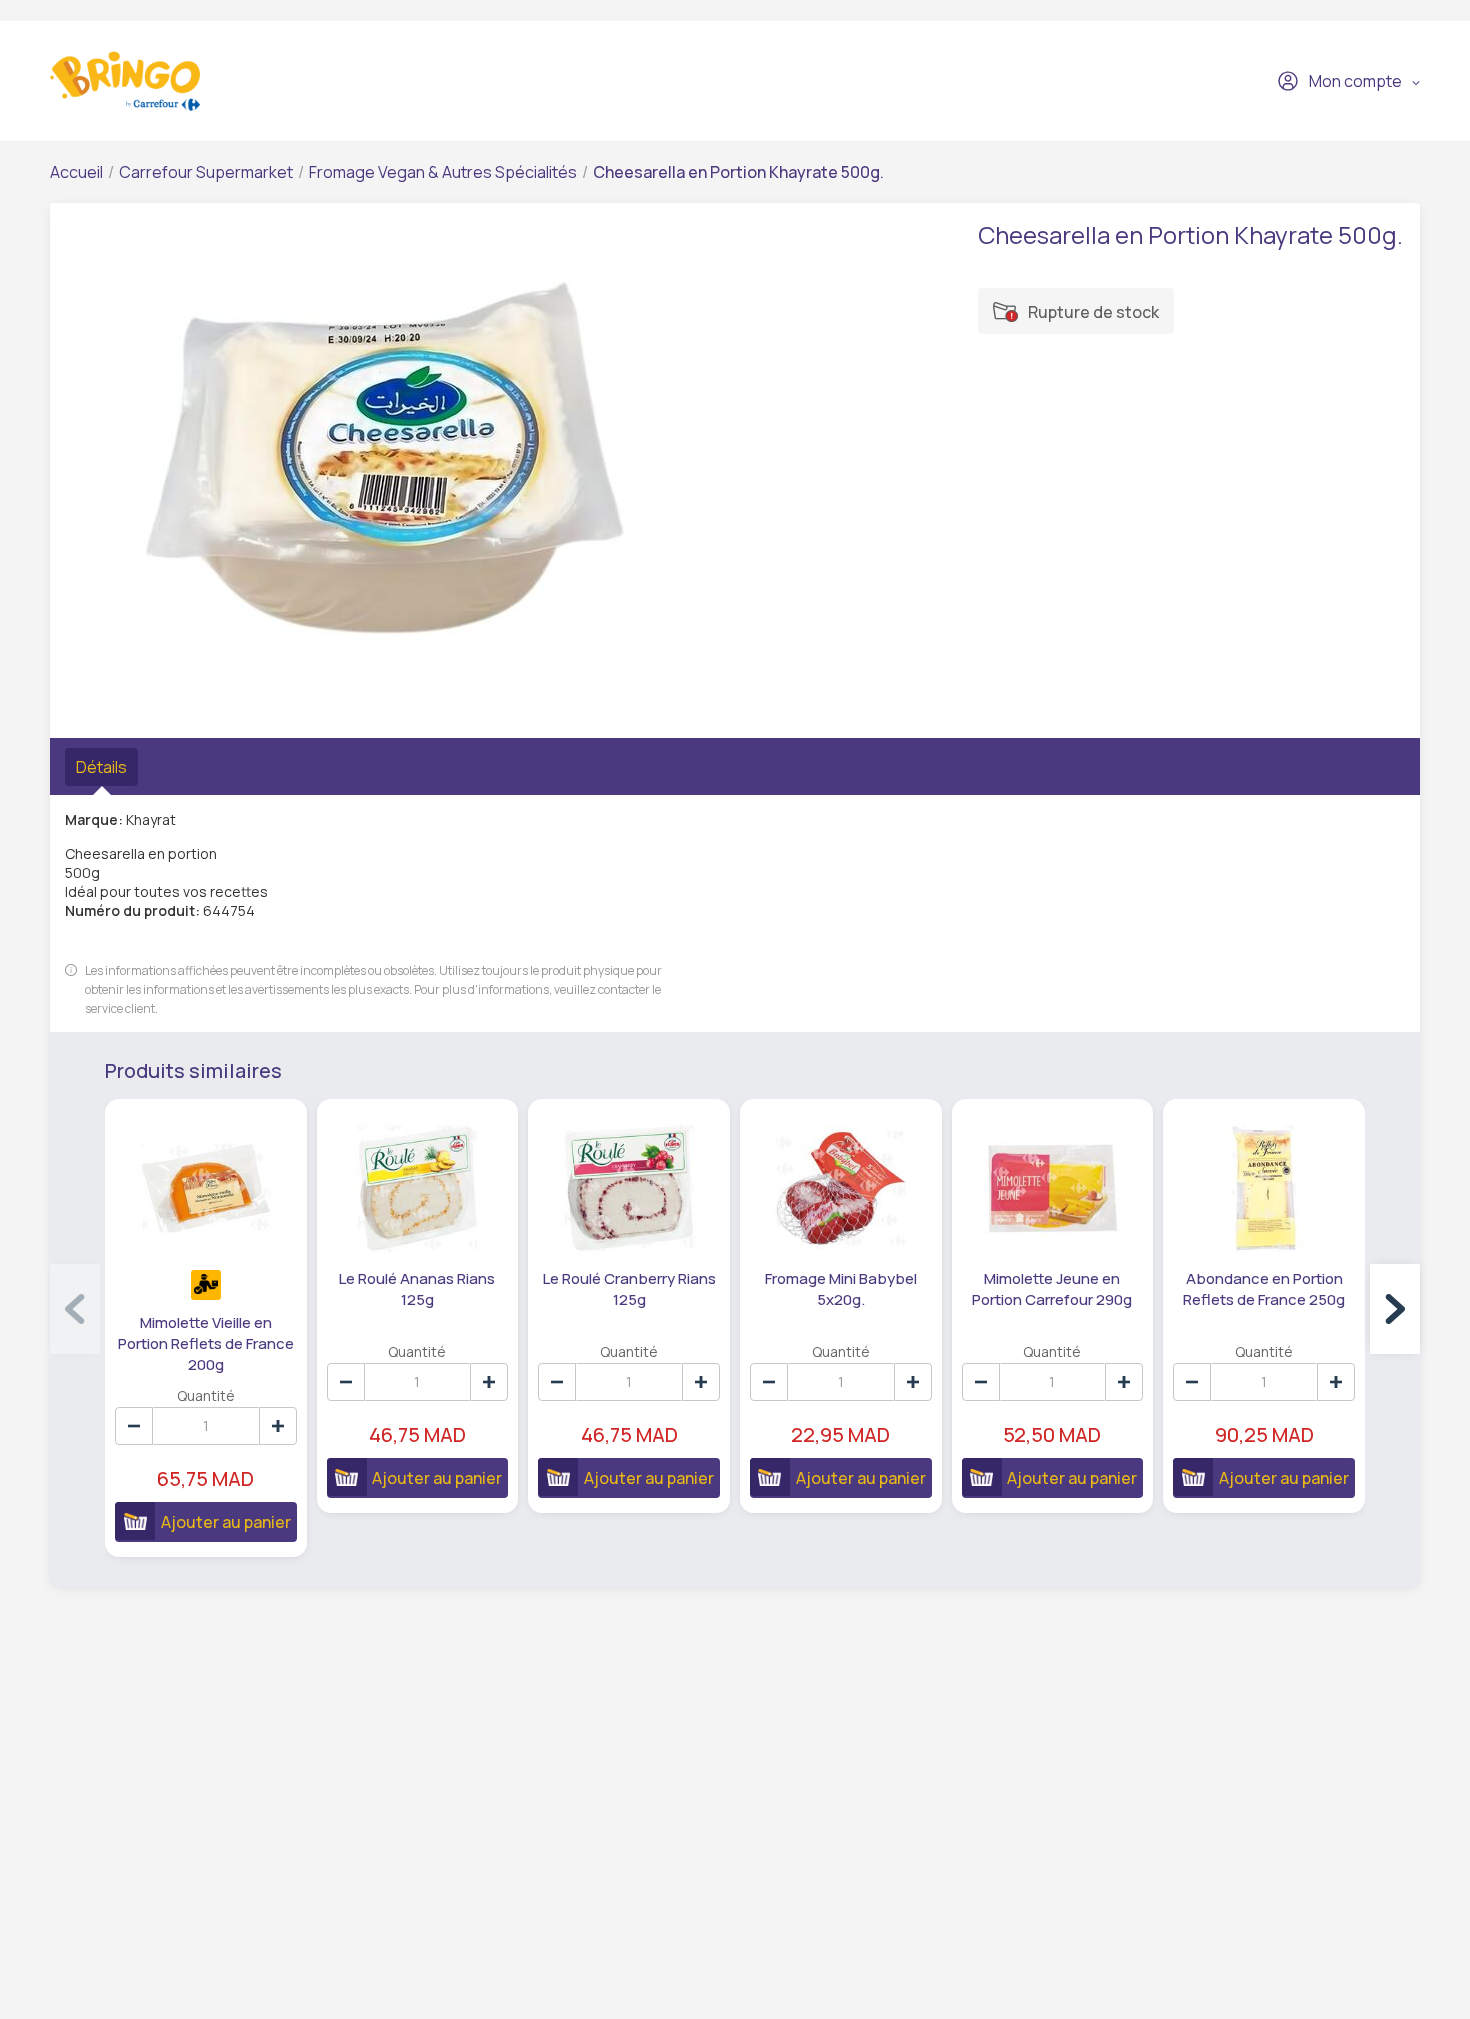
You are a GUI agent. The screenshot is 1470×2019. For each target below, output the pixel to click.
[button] (1395, 1309)
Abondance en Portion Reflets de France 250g (1264, 1289)
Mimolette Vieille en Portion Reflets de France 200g (206, 1343)
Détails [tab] (101, 767)
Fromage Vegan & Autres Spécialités (443, 172)
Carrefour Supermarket (206, 172)
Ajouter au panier (226, 1522)
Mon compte (1355, 81)
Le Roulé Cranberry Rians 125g (629, 1289)
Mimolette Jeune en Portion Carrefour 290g (1052, 1289)
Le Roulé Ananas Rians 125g (417, 1289)
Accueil (76, 172)
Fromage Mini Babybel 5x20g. (841, 1289)
